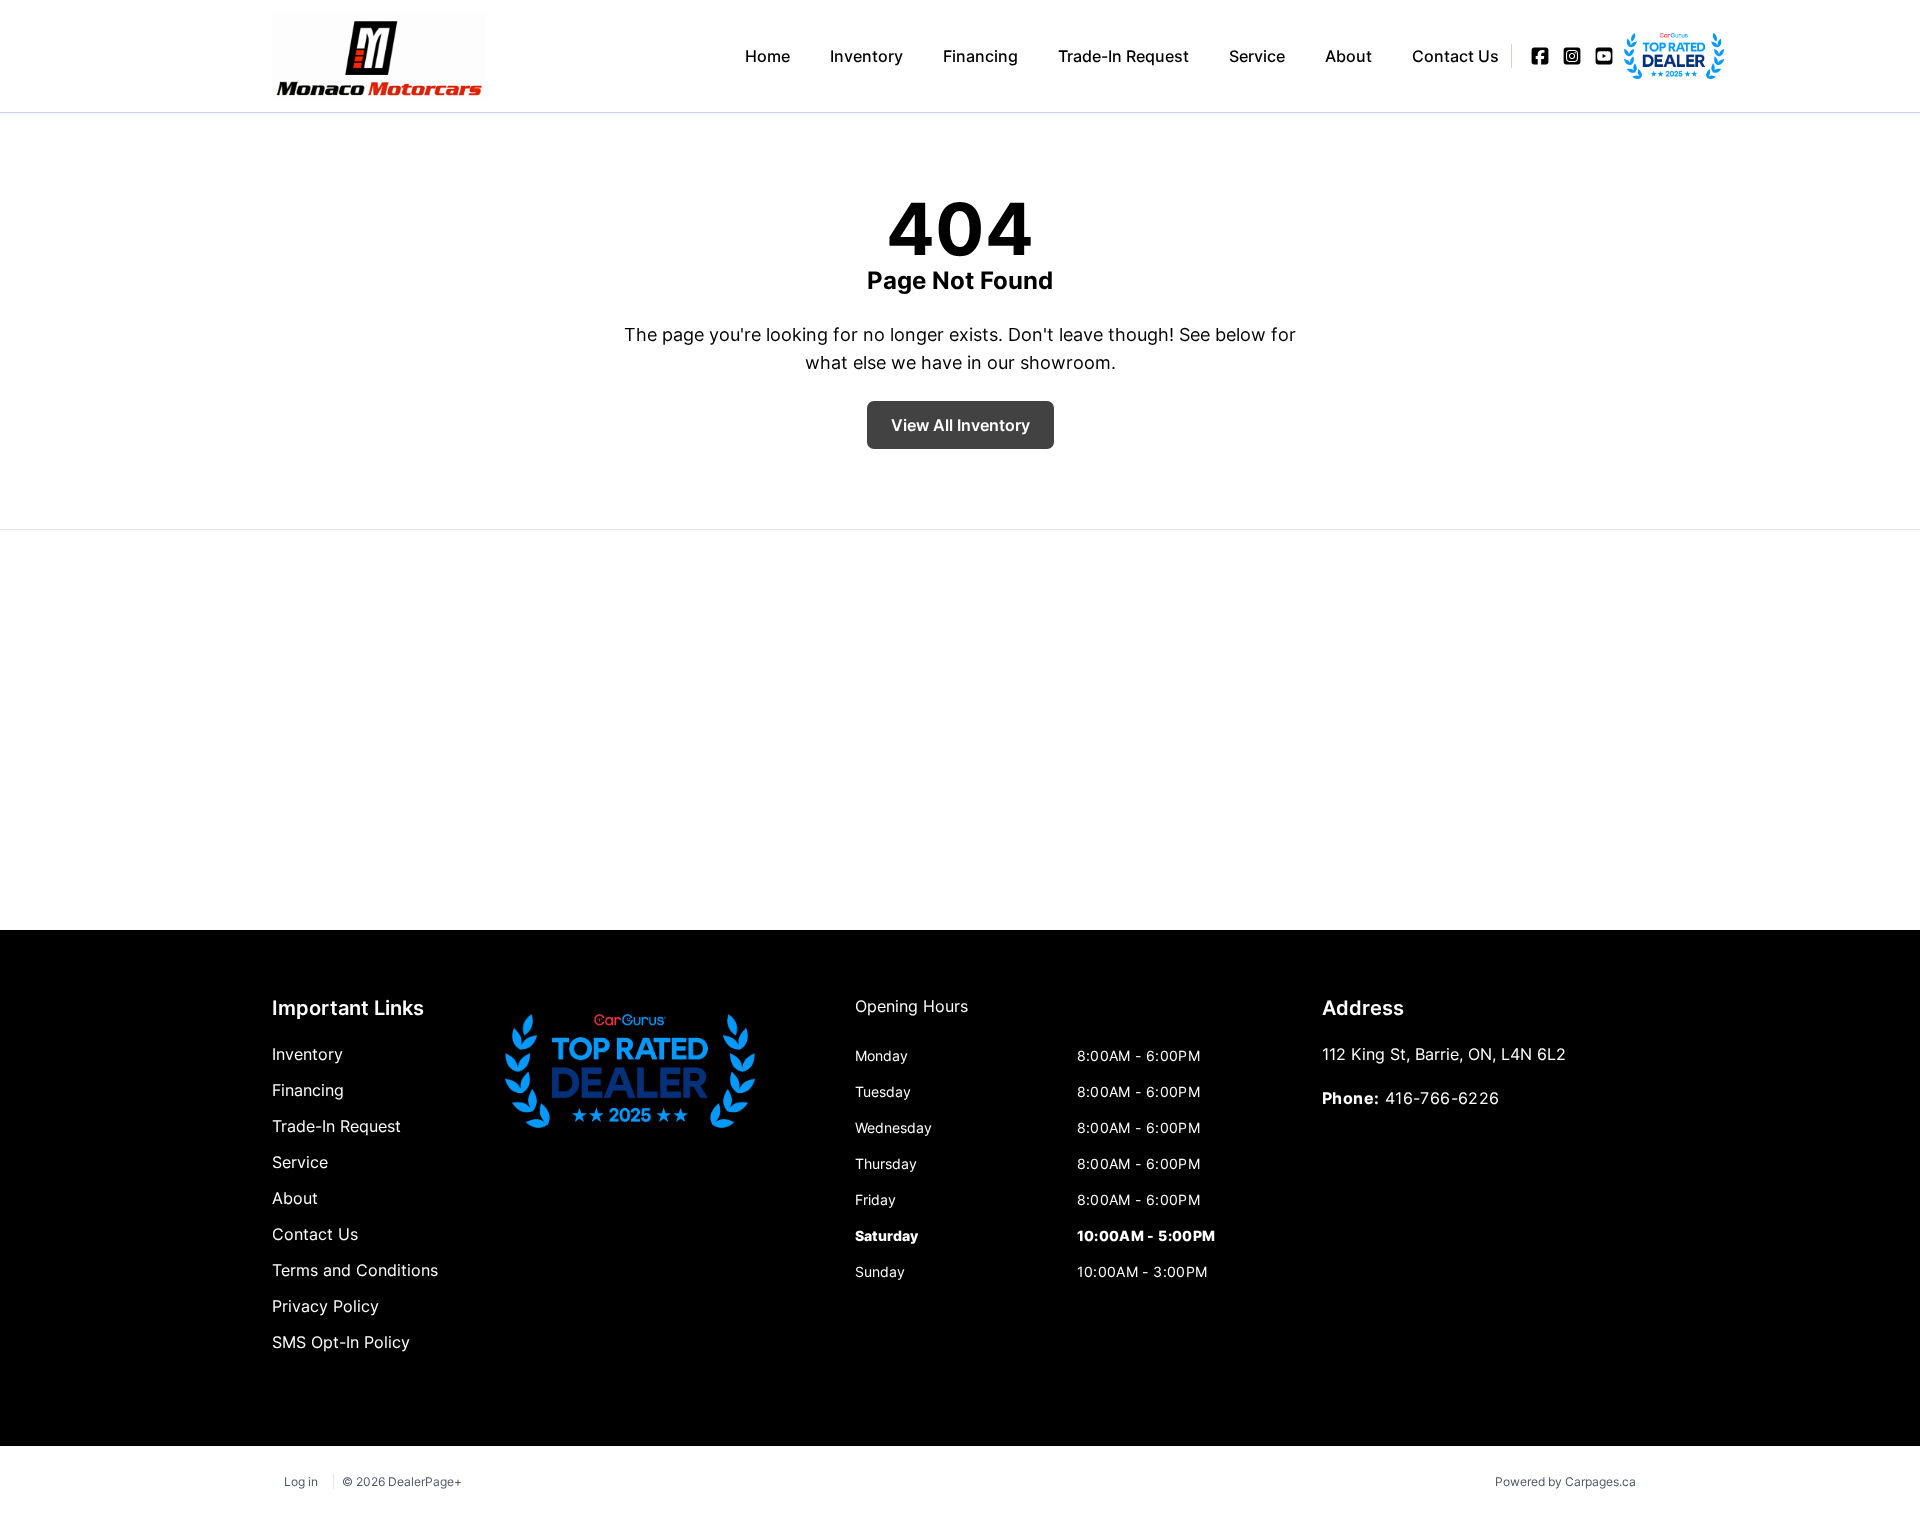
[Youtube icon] (1604, 56)
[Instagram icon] (1572, 56)
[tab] (911, 1016)
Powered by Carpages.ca (1565, 1481)
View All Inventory (960, 425)
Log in (301, 1481)
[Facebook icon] (1540, 56)
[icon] (1636, 56)
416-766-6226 (1442, 1098)
